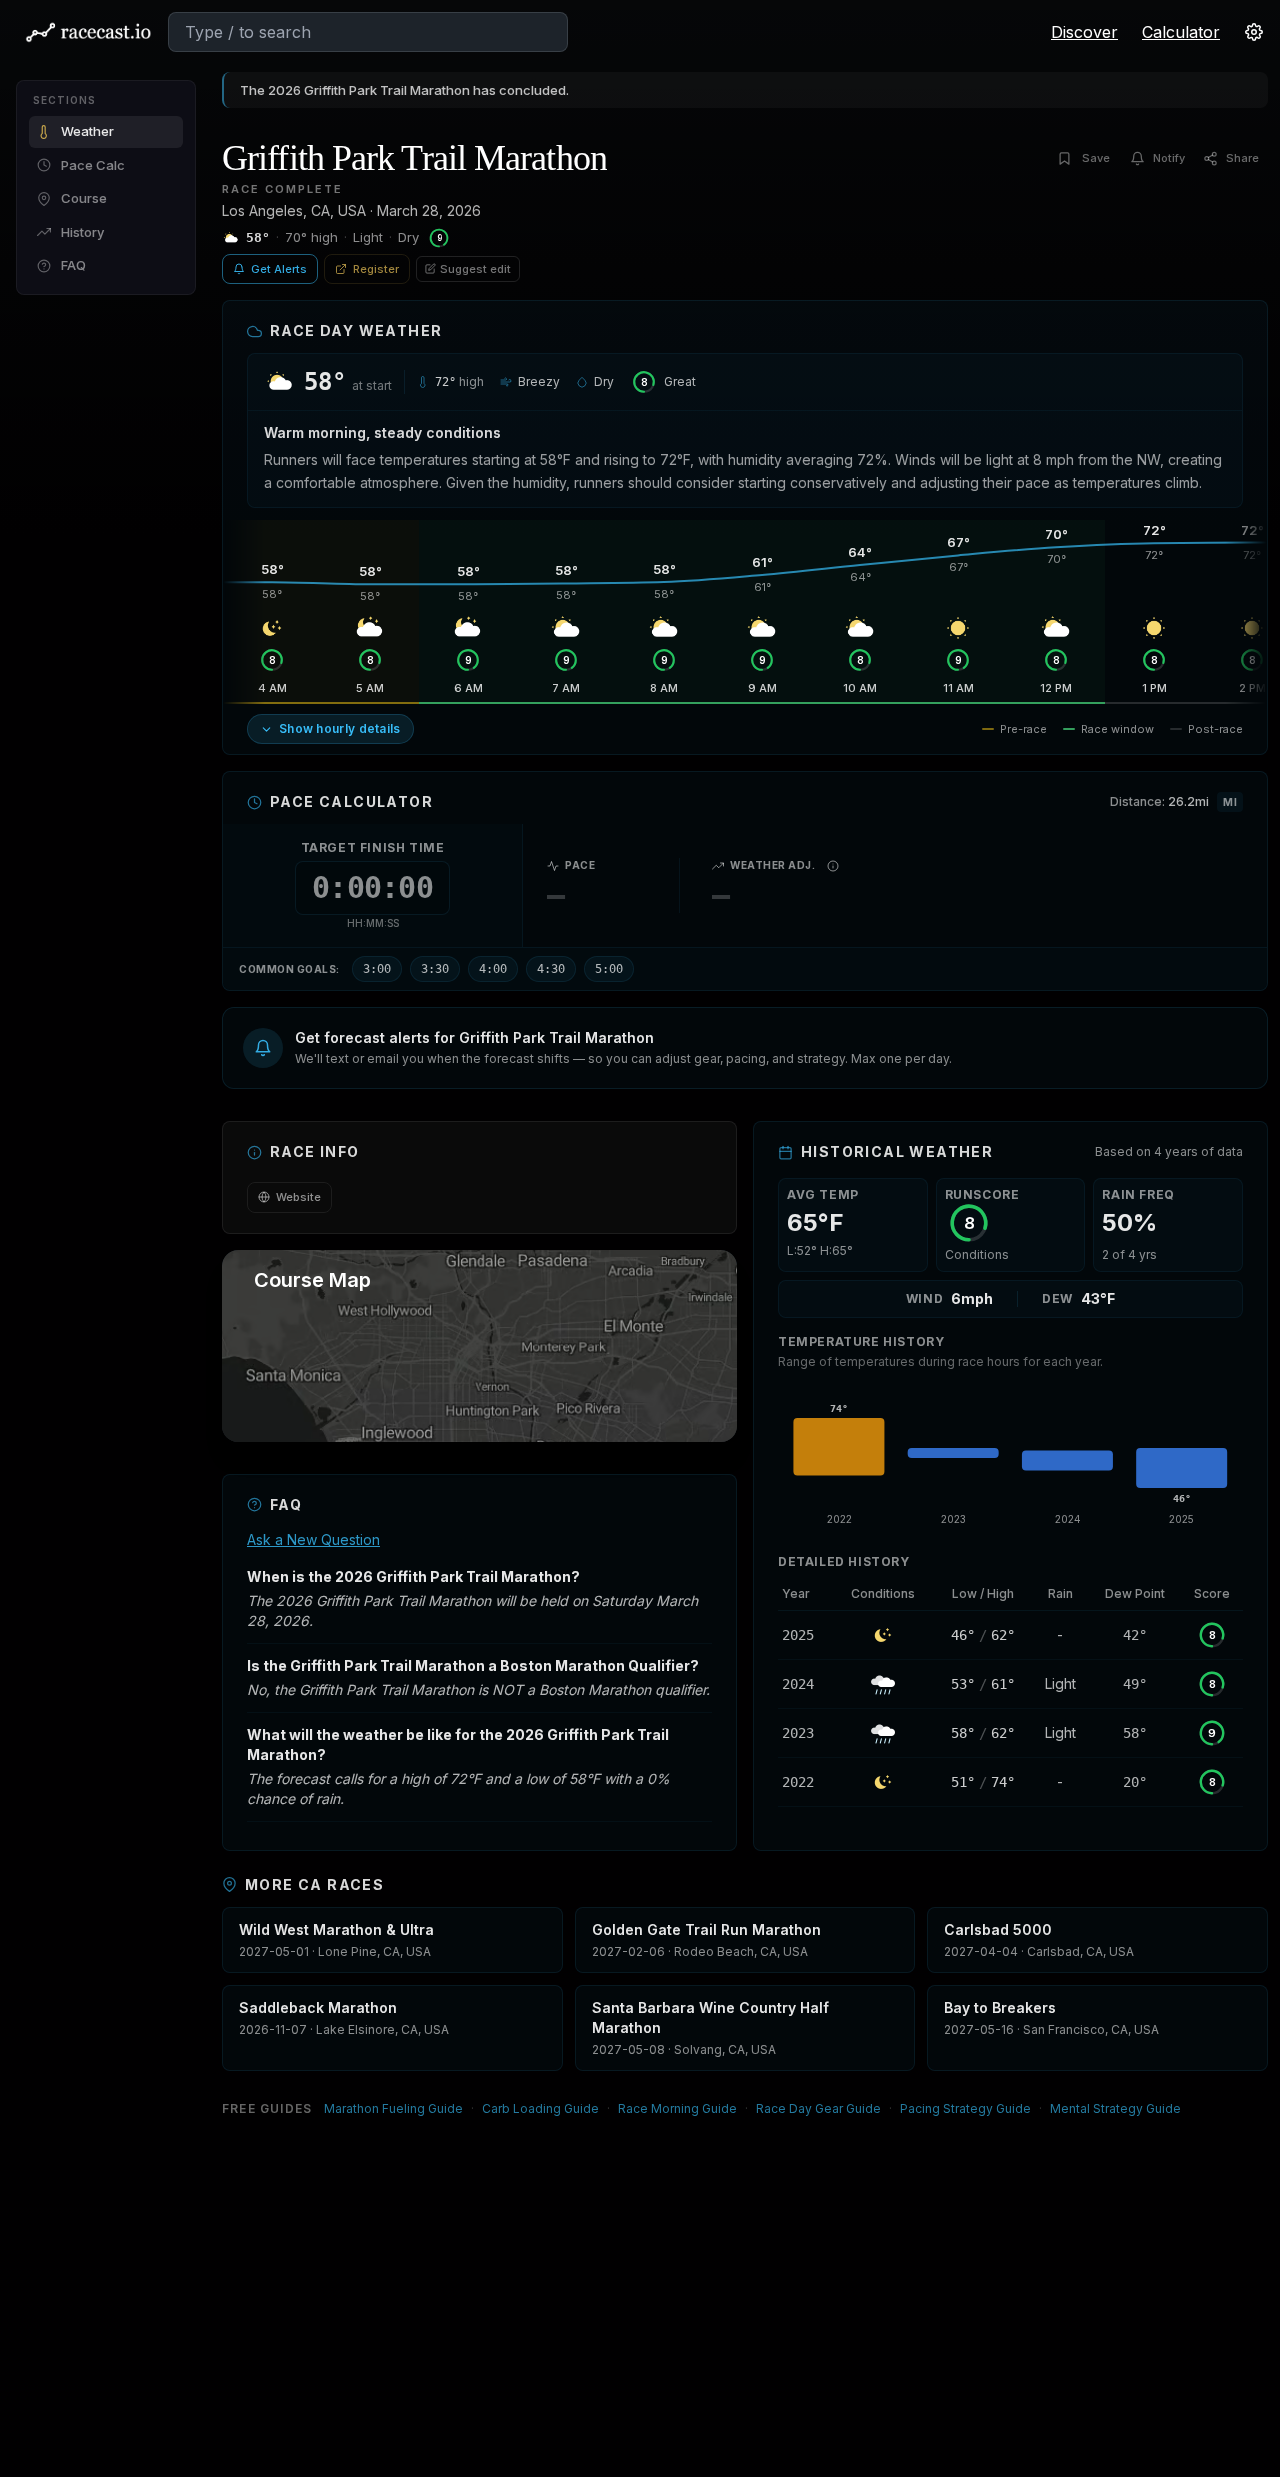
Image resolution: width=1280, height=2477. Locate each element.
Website (298, 1197)
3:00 (377, 969)
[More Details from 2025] (806, 1635)
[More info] (833, 866)
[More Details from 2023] (806, 1733)
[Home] (88, 32)
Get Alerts (279, 269)
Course (84, 198)
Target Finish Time (373, 847)
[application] (1010, 1458)
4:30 (551, 969)
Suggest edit (475, 269)
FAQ (73, 265)
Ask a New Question (313, 1539)
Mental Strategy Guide (1115, 2108)
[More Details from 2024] (806, 1684)
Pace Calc (93, 165)
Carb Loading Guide (540, 2108)
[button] (745, 1048)
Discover (1084, 32)
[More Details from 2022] (806, 1782)
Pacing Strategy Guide (965, 2108)
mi (1230, 802)
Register (376, 269)
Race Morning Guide (677, 2108)
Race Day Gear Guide (818, 2108)
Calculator (1181, 32)
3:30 (435, 969)
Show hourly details (340, 728)
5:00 (609, 969)
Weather (87, 131)
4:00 (493, 969)
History (82, 232)
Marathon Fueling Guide (393, 2108)
